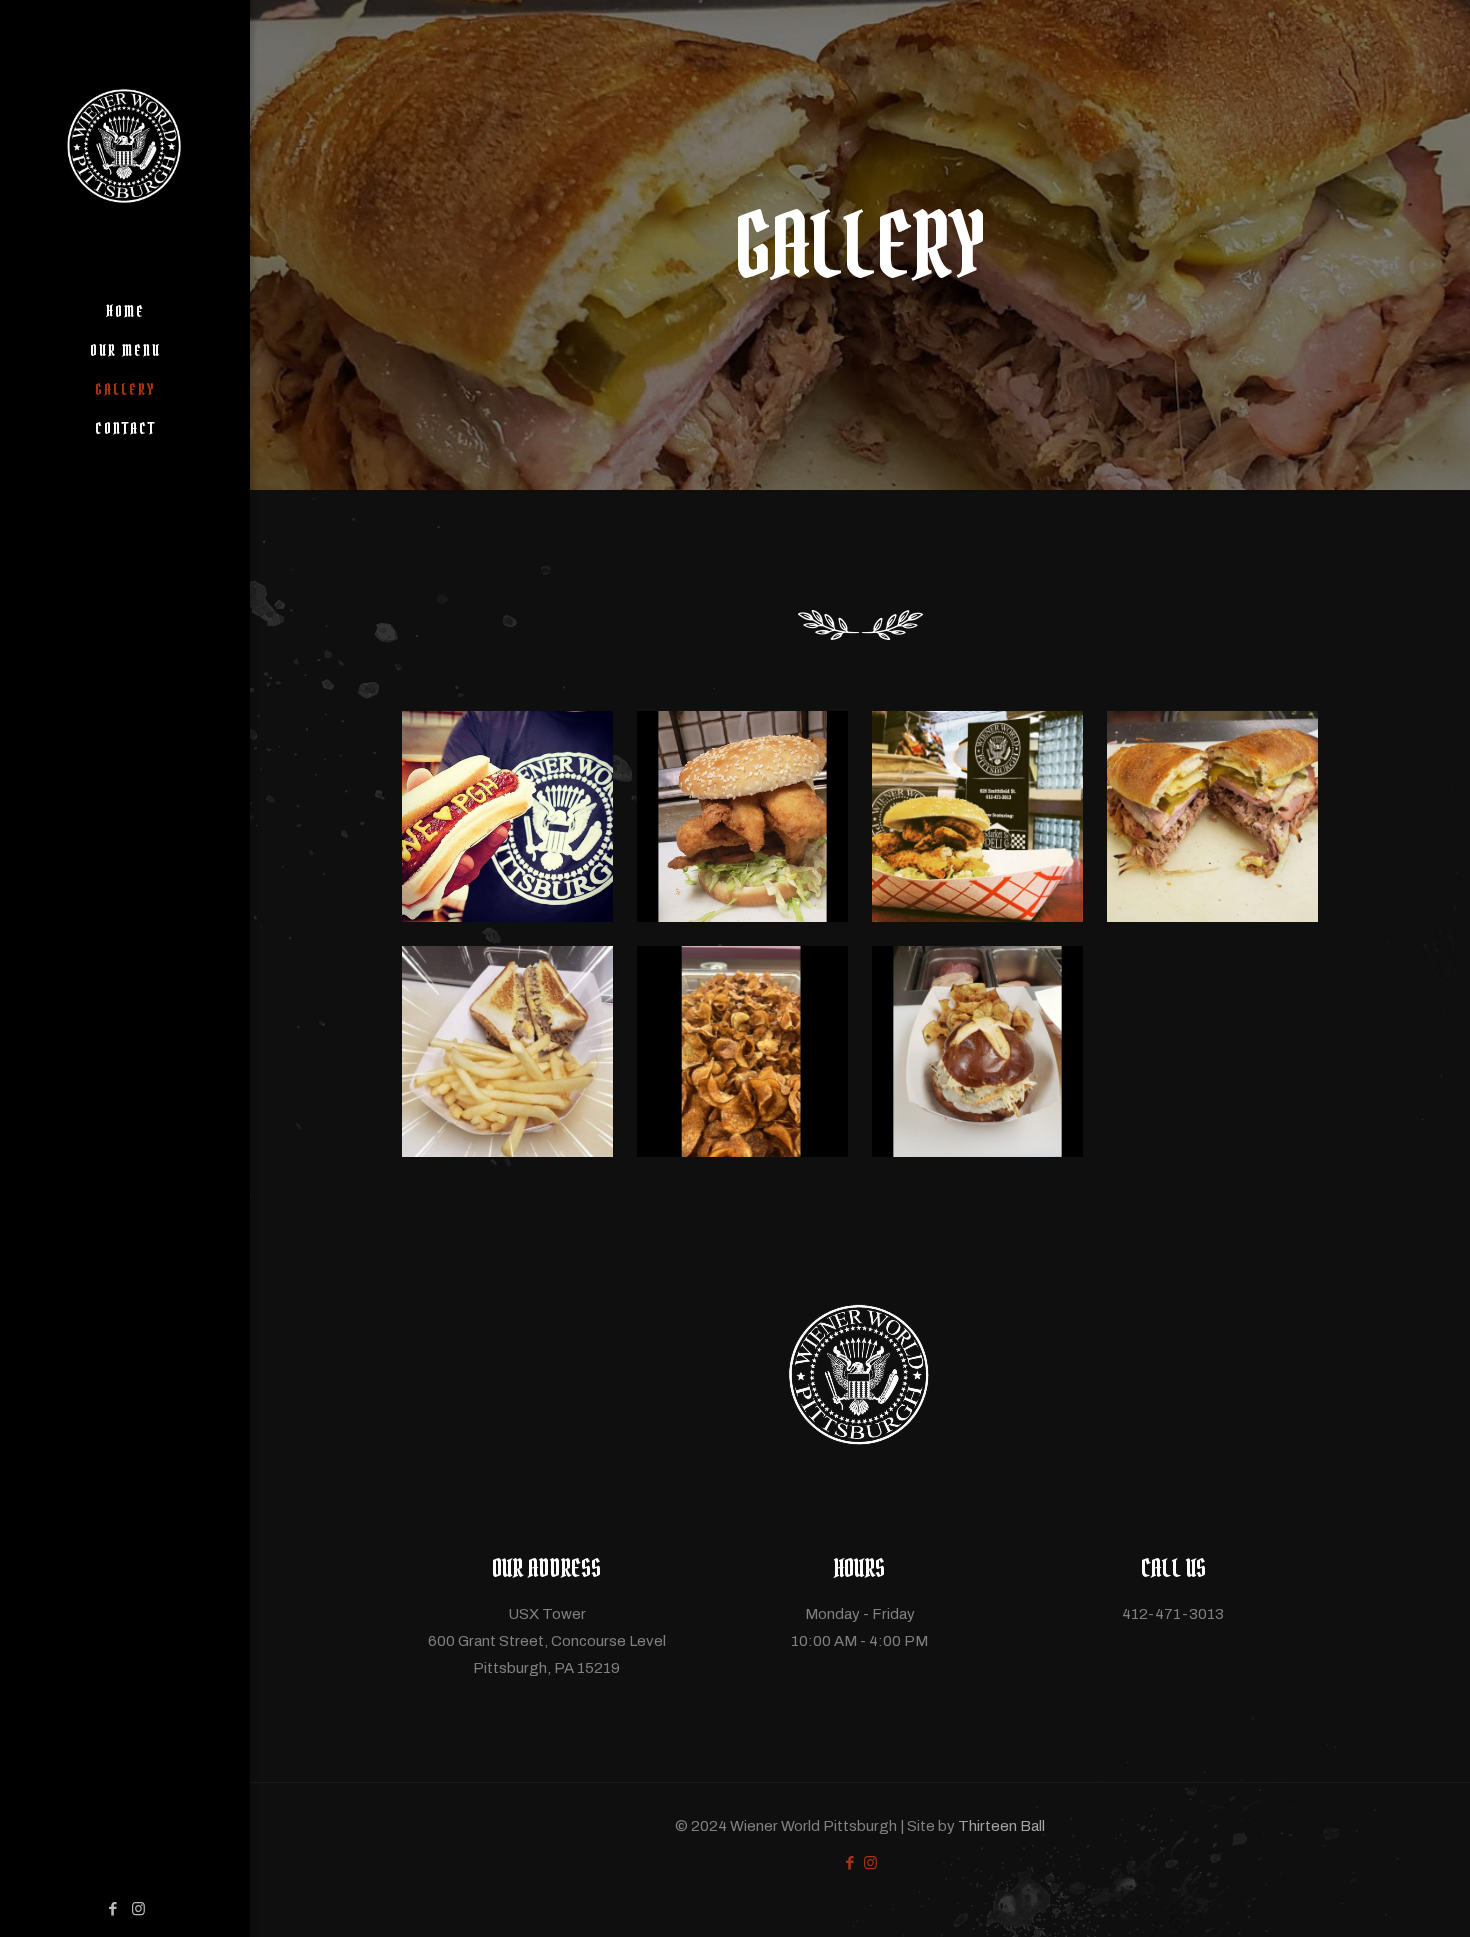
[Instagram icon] (138, 1909)
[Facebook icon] (113, 1909)
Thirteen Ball (1001, 1826)
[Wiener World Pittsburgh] (125, 146)
